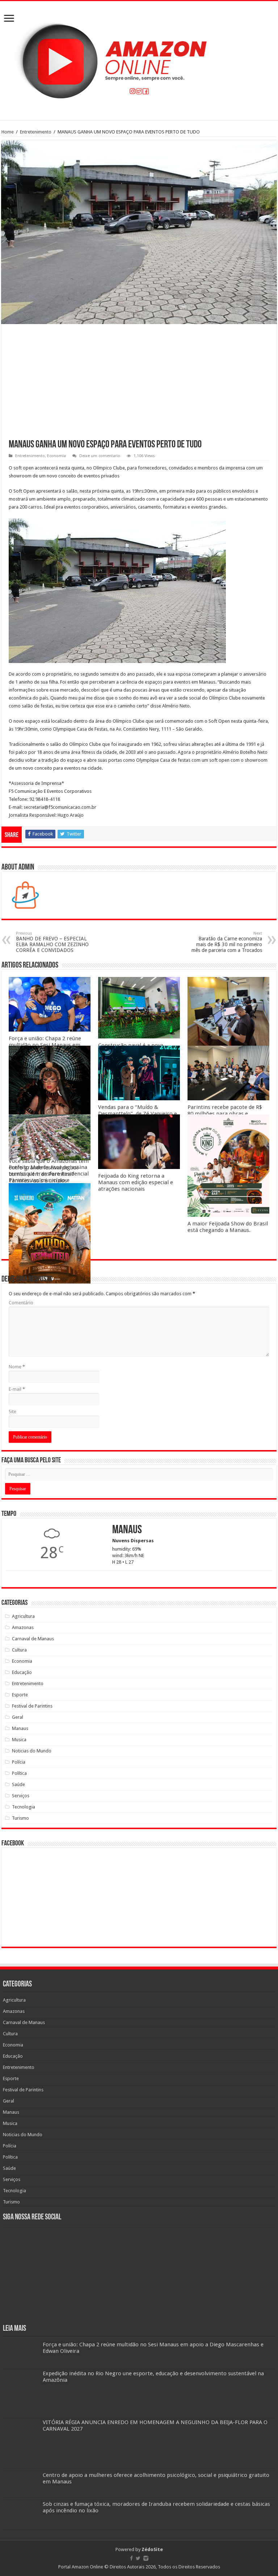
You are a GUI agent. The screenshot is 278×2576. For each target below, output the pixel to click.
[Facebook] (131, 2558)
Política (19, 1773)
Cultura (19, 1650)
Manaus (20, 1728)
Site (12, 1412)
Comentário (21, 1303)
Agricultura (23, 1616)
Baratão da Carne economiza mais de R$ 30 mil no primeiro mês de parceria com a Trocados (227, 942)
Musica (19, 1740)
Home (8, 132)
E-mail (17, 1389)
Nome (17, 1367)
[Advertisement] (139, 386)
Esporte (20, 1695)
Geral (18, 1717)
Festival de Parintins (32, 1706)
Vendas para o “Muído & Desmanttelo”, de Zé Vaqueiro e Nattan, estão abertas (138, 1114)
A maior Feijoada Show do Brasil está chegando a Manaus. (228, 1227)
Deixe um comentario (100, 456)
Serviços (21, 1796)
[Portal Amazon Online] (139, 59)
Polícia (19, 1762)
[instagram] (146, 2558)
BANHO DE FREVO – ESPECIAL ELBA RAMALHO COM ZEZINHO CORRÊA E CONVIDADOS (52, 942)
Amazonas (23, 1627)
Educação (22, 1672)
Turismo (20, 1818)
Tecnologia (24, 1807)
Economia (56, 456)
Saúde (18, 1784)
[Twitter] (138, 2558)
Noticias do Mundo (32, 1751)
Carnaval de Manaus (33, 1639)
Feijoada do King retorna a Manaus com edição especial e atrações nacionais (136, 1182)
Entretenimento (36, 132)
